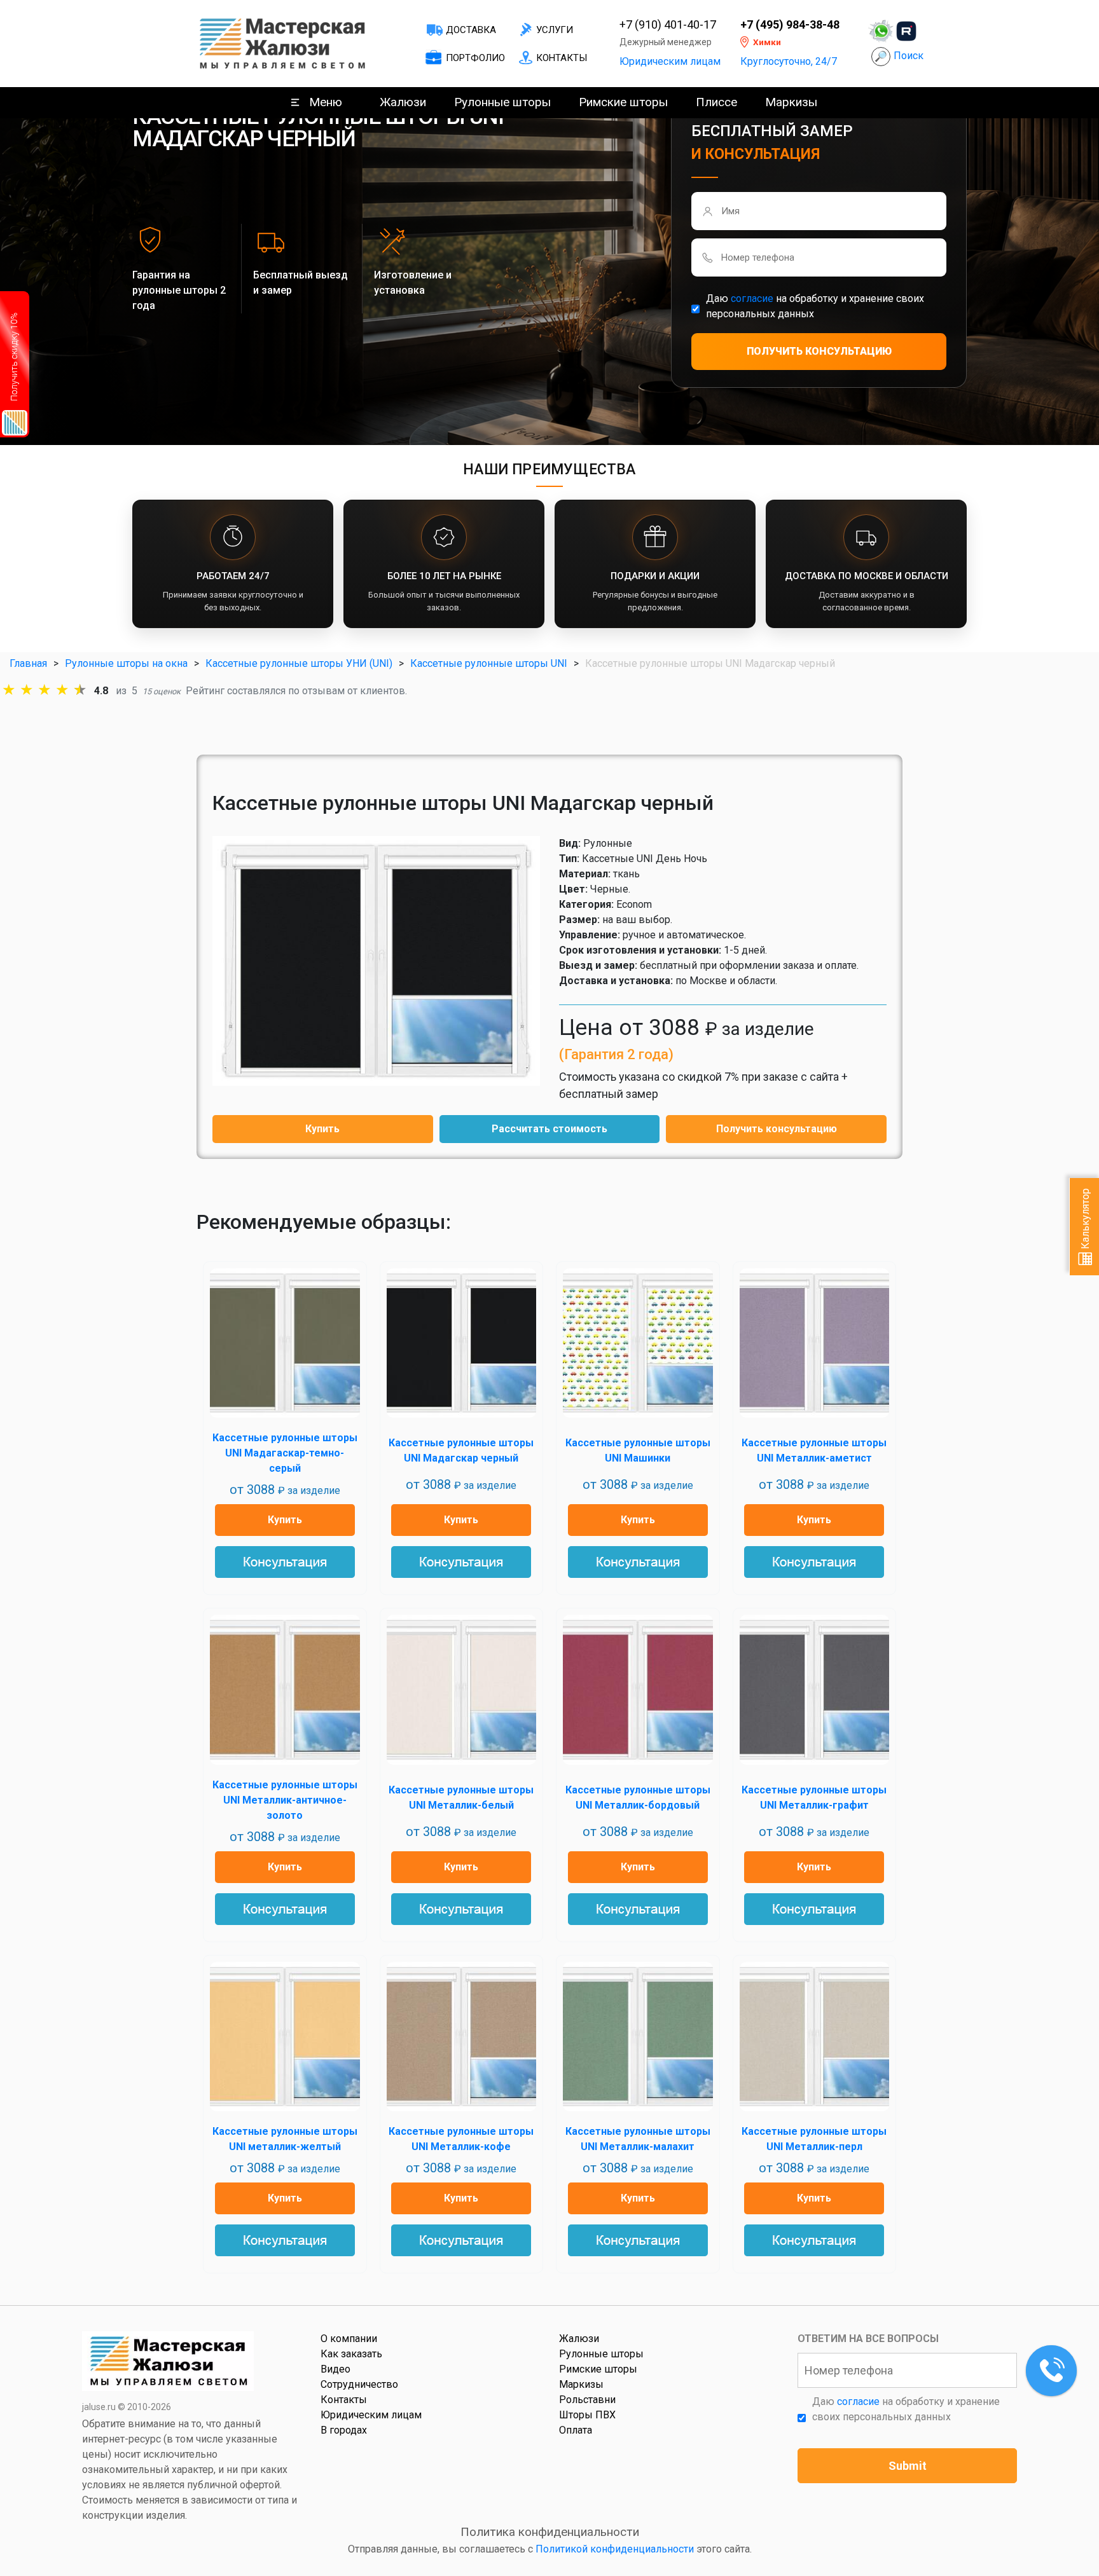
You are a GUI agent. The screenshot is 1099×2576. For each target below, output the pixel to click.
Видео (335, 2369)
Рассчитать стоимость (549, 1129)
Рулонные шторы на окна (126, 663)
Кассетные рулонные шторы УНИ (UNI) (299, 663)
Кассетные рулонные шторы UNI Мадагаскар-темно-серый (285, 1453)
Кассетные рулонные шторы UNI (489, 663)
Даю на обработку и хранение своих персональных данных (815, 306)
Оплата (576, 2430)
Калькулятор (1085, 1220)
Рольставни (587, 2400)
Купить (322, 1129)
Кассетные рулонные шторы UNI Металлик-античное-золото (285, 1800)
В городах (344, 2430)
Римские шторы (623, 102)
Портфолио (475, 58)
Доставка (471, 30)
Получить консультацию (777, 1129)
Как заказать (351, 2354)
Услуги (555, 30)
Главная (28, 663)
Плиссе (716, 102)
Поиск (909, 56)
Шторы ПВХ (587, 2415)
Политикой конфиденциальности (615, 2549)
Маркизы (791, 102)
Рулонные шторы (502, 102)
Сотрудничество (359, 2384)
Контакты (562, 58)
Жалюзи (403, 102)
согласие (752, 298)
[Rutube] (906, 31)
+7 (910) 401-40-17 (668, 25)
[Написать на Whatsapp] (881, 31)
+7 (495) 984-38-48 (790, 25)
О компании (349, 2339)
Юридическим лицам (670, 61)
